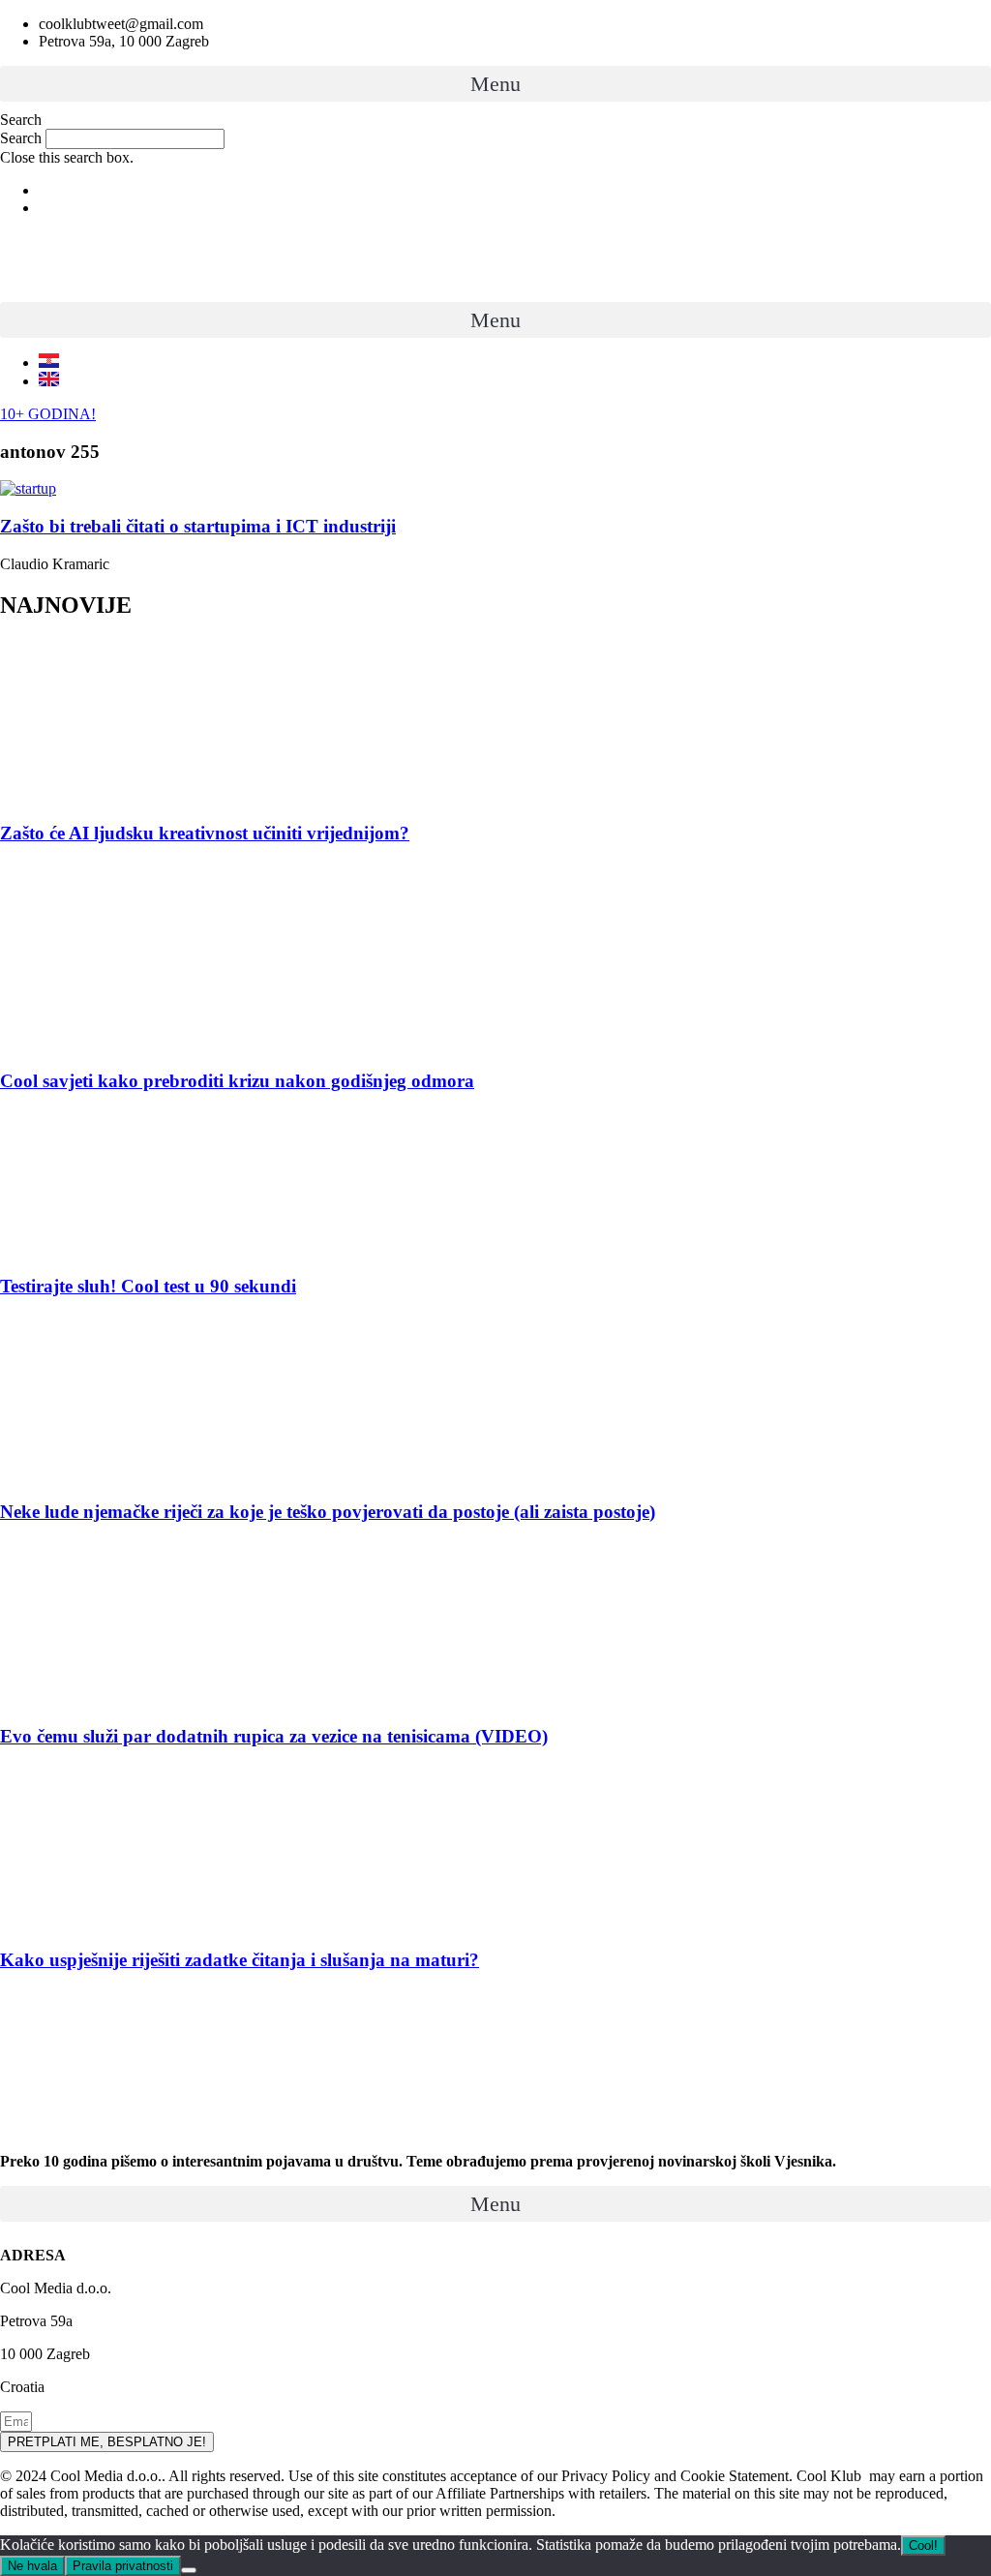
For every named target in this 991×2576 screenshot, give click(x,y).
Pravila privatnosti (123, 2566)
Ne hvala (32, 2566)
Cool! (923, 2546)
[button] (495, 84)
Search (21, 138)
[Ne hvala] (189, 2570)
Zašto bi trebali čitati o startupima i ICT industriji (198, 526)
